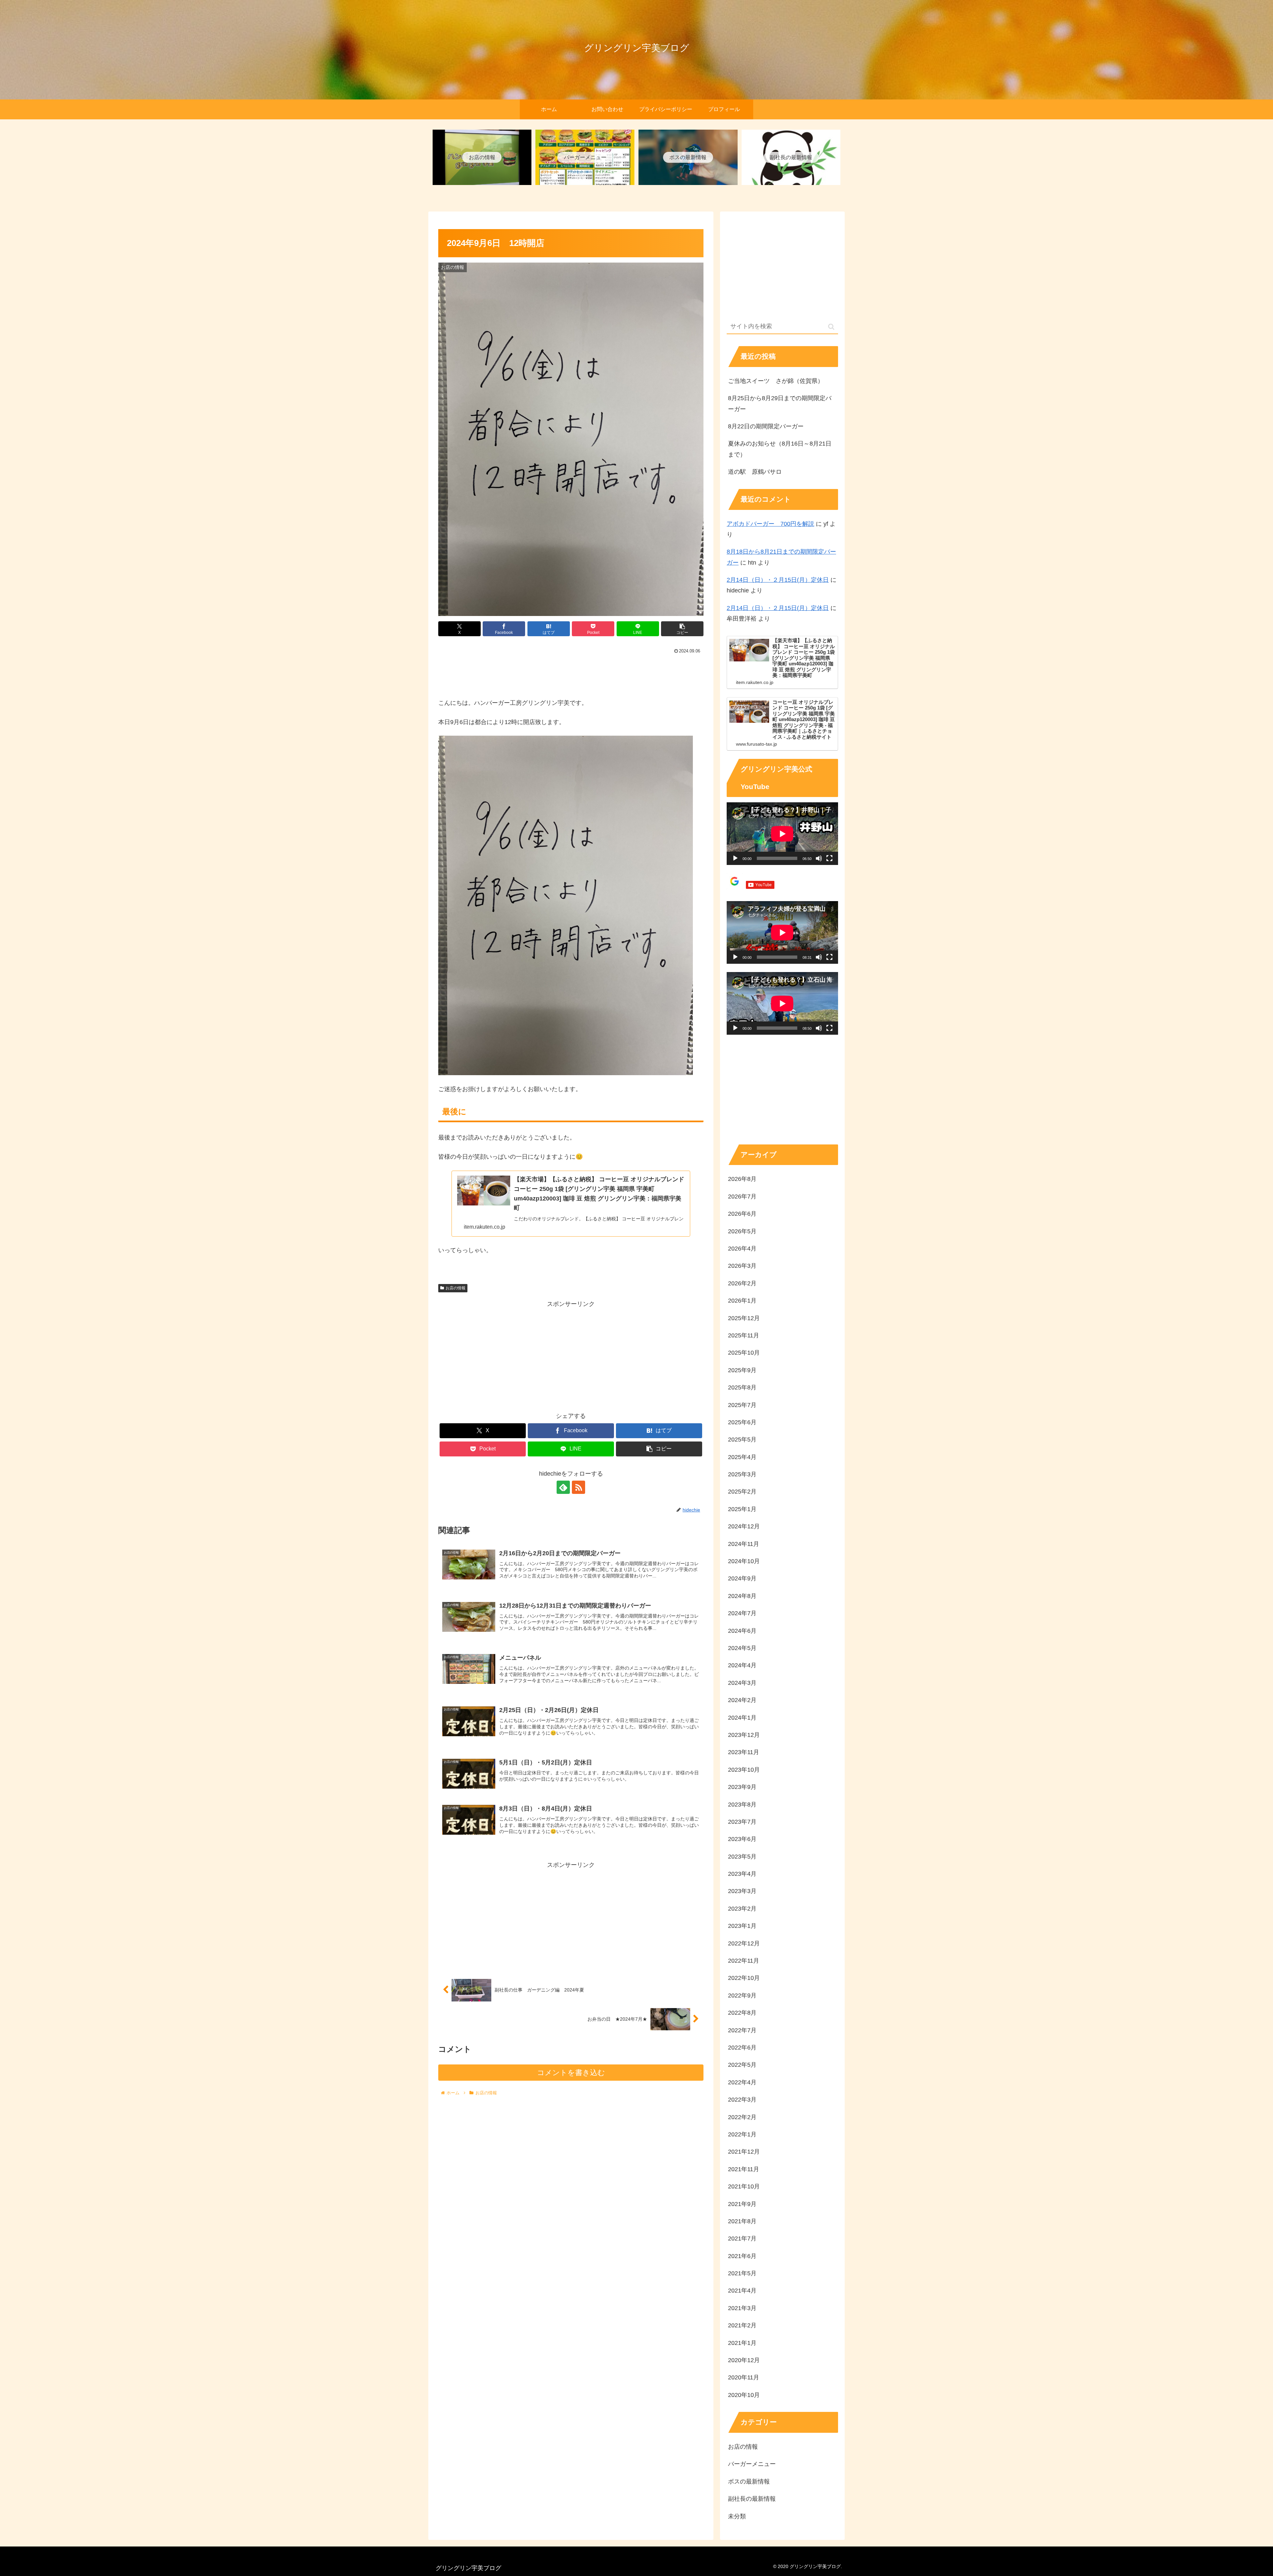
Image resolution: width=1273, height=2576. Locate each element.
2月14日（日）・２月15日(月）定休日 (778, 580)
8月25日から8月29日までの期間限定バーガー (780, 403)
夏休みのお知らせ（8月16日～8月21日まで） (780, 449)
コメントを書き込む (571, 2073)
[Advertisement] (571, 674)
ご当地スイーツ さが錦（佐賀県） (776, 381)
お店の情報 (455, 1288)
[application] (782, 834)
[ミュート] (819, 858)
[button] (682, 629)
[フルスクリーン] (829, 858)
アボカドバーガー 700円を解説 (770, 524)
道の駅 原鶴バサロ (755, 472)
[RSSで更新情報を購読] (578, 1487)
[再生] (735, 858)
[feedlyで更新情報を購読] (563, 1487)
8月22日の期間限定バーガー (766, 426)
